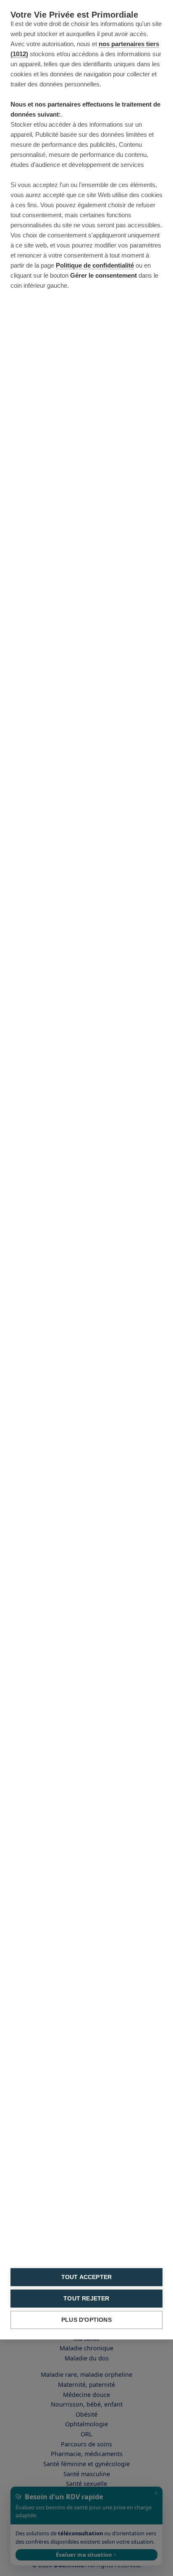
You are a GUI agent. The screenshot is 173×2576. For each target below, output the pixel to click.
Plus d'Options (86, 2320)
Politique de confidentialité (95, 265)
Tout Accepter (87, 2277)
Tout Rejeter (86, 2299)
